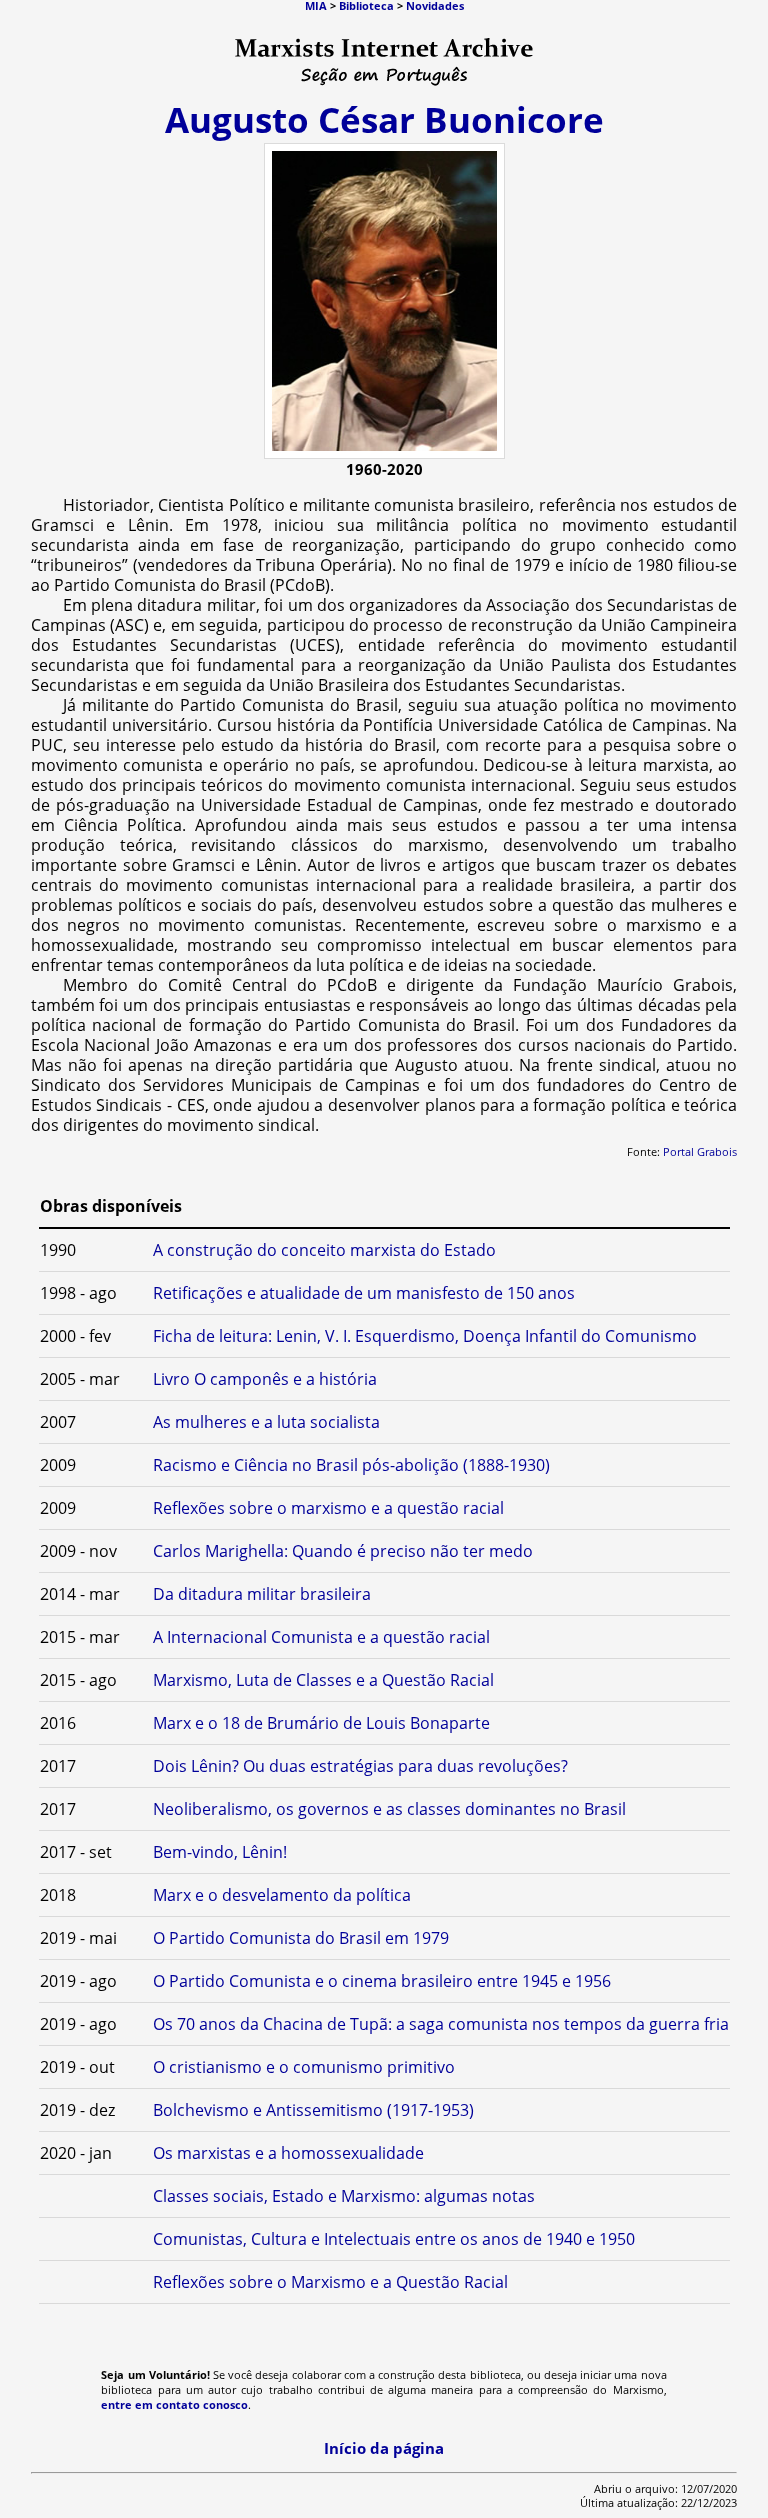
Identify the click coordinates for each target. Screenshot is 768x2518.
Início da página (384, 2448)
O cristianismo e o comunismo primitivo (304, 2067)
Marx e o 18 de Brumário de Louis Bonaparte (321, 1723)
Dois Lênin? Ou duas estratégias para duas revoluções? (360, 1766)
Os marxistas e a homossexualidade (288, 2153)
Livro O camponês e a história (265, 1379)
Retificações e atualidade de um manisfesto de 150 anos (364, 1293)
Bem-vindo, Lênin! (220, 1852)
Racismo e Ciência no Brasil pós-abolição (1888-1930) (351, 1465)
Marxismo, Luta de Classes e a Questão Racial (323, 1680)
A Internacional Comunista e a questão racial (321, 1637)
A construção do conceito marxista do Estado (324, 1250)
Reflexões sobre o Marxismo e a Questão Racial (330, 2282)
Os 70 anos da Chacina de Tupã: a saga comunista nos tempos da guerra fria (441, 2024)
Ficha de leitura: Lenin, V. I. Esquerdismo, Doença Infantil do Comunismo (425, 1336)
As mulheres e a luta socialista (266, 1422)
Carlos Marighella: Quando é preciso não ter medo (343, 1551)
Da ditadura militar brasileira (262, 1594)
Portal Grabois (700, 1152)
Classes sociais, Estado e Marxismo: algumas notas (344, 2196)
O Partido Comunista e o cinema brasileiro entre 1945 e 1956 (382, 1981)
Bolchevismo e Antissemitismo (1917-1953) (313, 2110)
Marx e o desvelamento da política (282, 1895)
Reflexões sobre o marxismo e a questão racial (328, 1508)
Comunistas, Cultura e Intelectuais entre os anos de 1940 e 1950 (394, 2239)
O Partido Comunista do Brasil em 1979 (301, 1938)
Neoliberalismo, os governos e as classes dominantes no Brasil (389, 1809)
